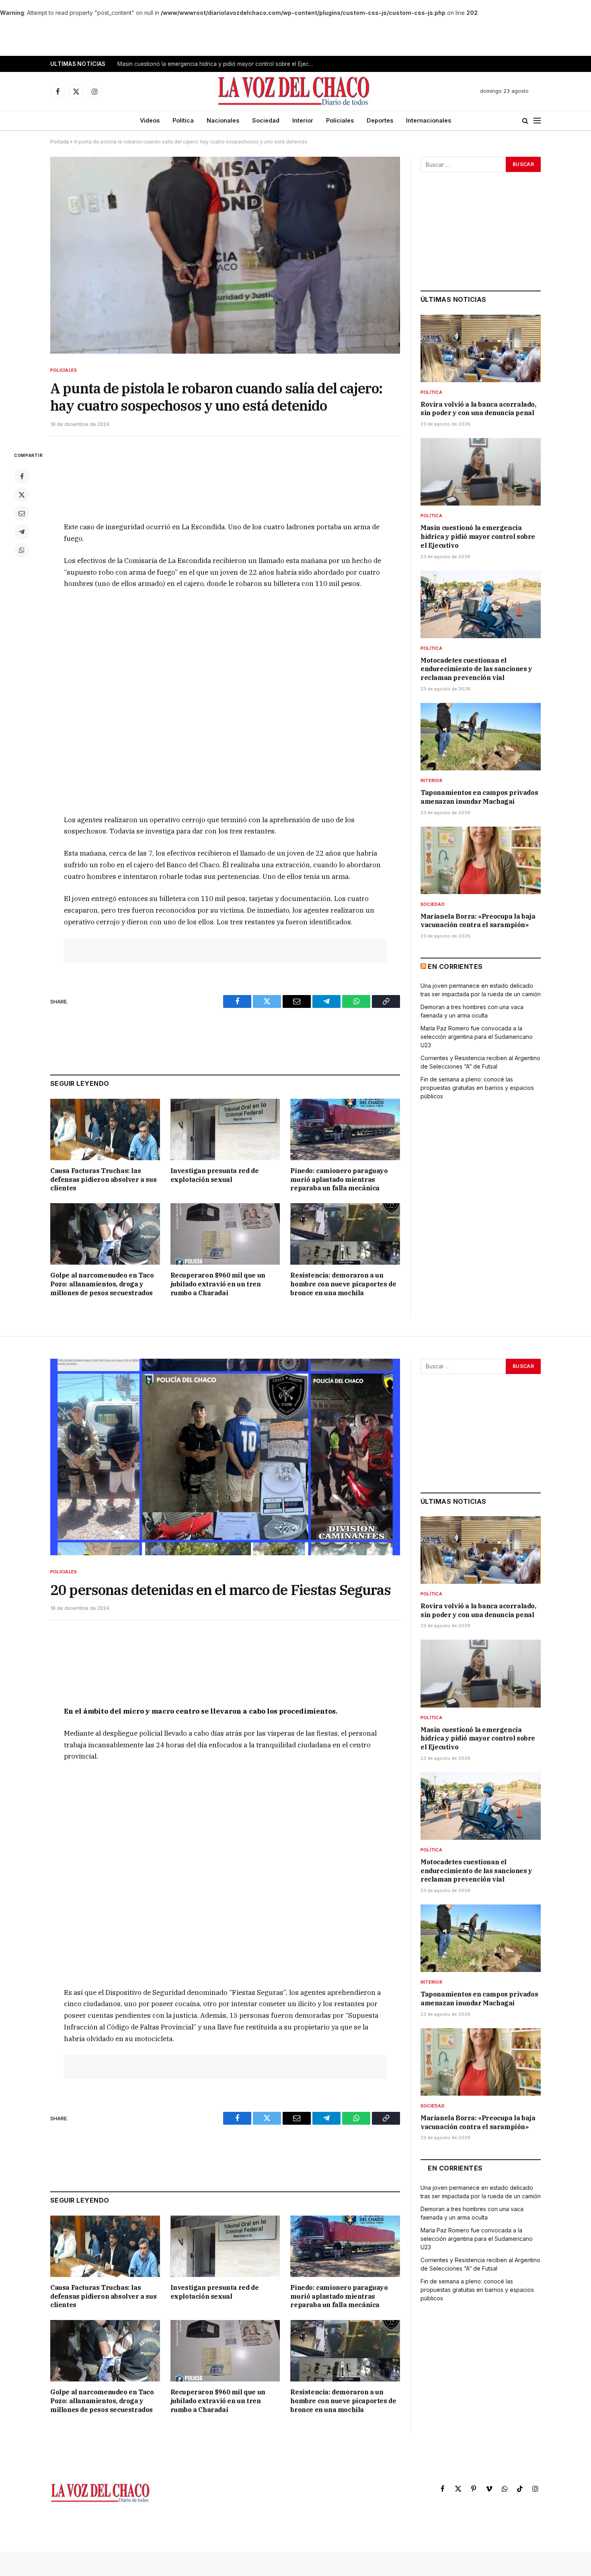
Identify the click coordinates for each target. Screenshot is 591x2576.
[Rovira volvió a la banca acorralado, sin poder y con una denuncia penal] (481, 348)
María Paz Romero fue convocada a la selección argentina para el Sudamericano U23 (477, 1037)
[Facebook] (22, 476)
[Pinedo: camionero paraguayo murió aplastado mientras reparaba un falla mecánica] (345, 1129)
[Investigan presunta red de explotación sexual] (225, 1129)
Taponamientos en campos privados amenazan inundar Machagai (479, 797)
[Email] (22, 513)
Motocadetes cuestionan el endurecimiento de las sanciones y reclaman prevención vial (476, 669)
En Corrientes (455, 967)
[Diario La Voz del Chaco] (294, 91)
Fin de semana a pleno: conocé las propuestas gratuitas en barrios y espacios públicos (477, 1088)
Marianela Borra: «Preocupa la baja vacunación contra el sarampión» (478, 921)
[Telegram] (22, 532)
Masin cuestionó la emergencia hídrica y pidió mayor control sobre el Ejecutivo (218, 64)
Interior (303, 120)
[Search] (525, 121)
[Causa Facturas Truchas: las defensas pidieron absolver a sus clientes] (105, 1129)
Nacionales (223, 120)
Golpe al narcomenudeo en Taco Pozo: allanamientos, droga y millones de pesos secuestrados (102, 1284)
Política (183, 120)
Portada (60, 142)
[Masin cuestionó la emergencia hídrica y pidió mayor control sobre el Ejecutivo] (481, 472)
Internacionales (429, 120)
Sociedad (266, 120)
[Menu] (537, 121)
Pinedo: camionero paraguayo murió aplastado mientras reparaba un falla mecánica (339, 1179)
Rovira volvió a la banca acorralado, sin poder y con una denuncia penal (478, 409)
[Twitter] (22, 495)
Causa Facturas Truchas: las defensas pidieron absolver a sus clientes (103, 1179)
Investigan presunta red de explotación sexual (215, 1175)
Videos (150, 120)
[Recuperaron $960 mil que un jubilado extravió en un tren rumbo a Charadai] (225, 1234)
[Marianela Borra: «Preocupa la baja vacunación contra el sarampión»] (481, 860)
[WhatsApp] (22, 550)
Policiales (340, 120)
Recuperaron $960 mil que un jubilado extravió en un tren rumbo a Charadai (218, 1284)
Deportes (380, 120)
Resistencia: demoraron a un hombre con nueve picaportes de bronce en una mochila (343, 1284)
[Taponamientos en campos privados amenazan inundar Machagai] (481, 737)
